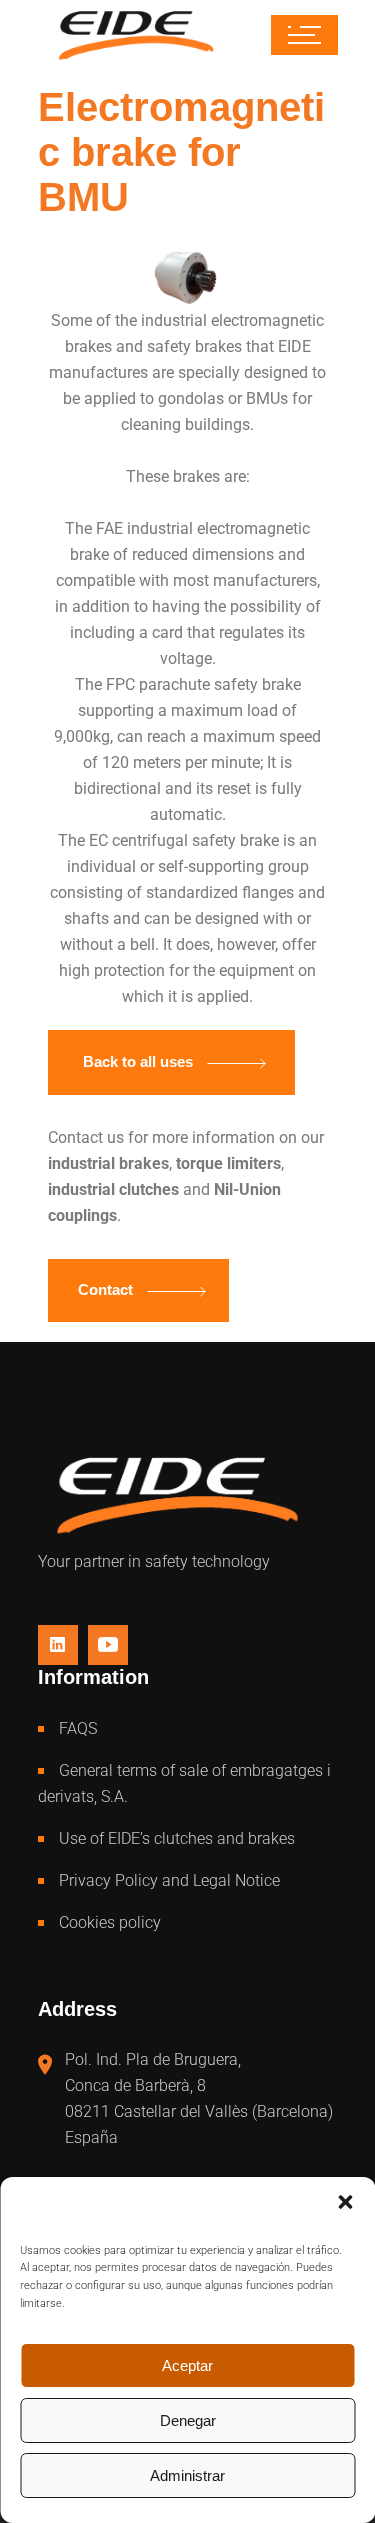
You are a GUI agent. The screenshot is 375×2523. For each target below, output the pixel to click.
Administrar (187, 2475)
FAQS (78, 1728)
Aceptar (187, 2365)
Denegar (188, 2420)
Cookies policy (110, 1922)
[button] (345, 2202)
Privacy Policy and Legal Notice (169, 1880)
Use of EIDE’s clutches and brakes (177, 1838)
